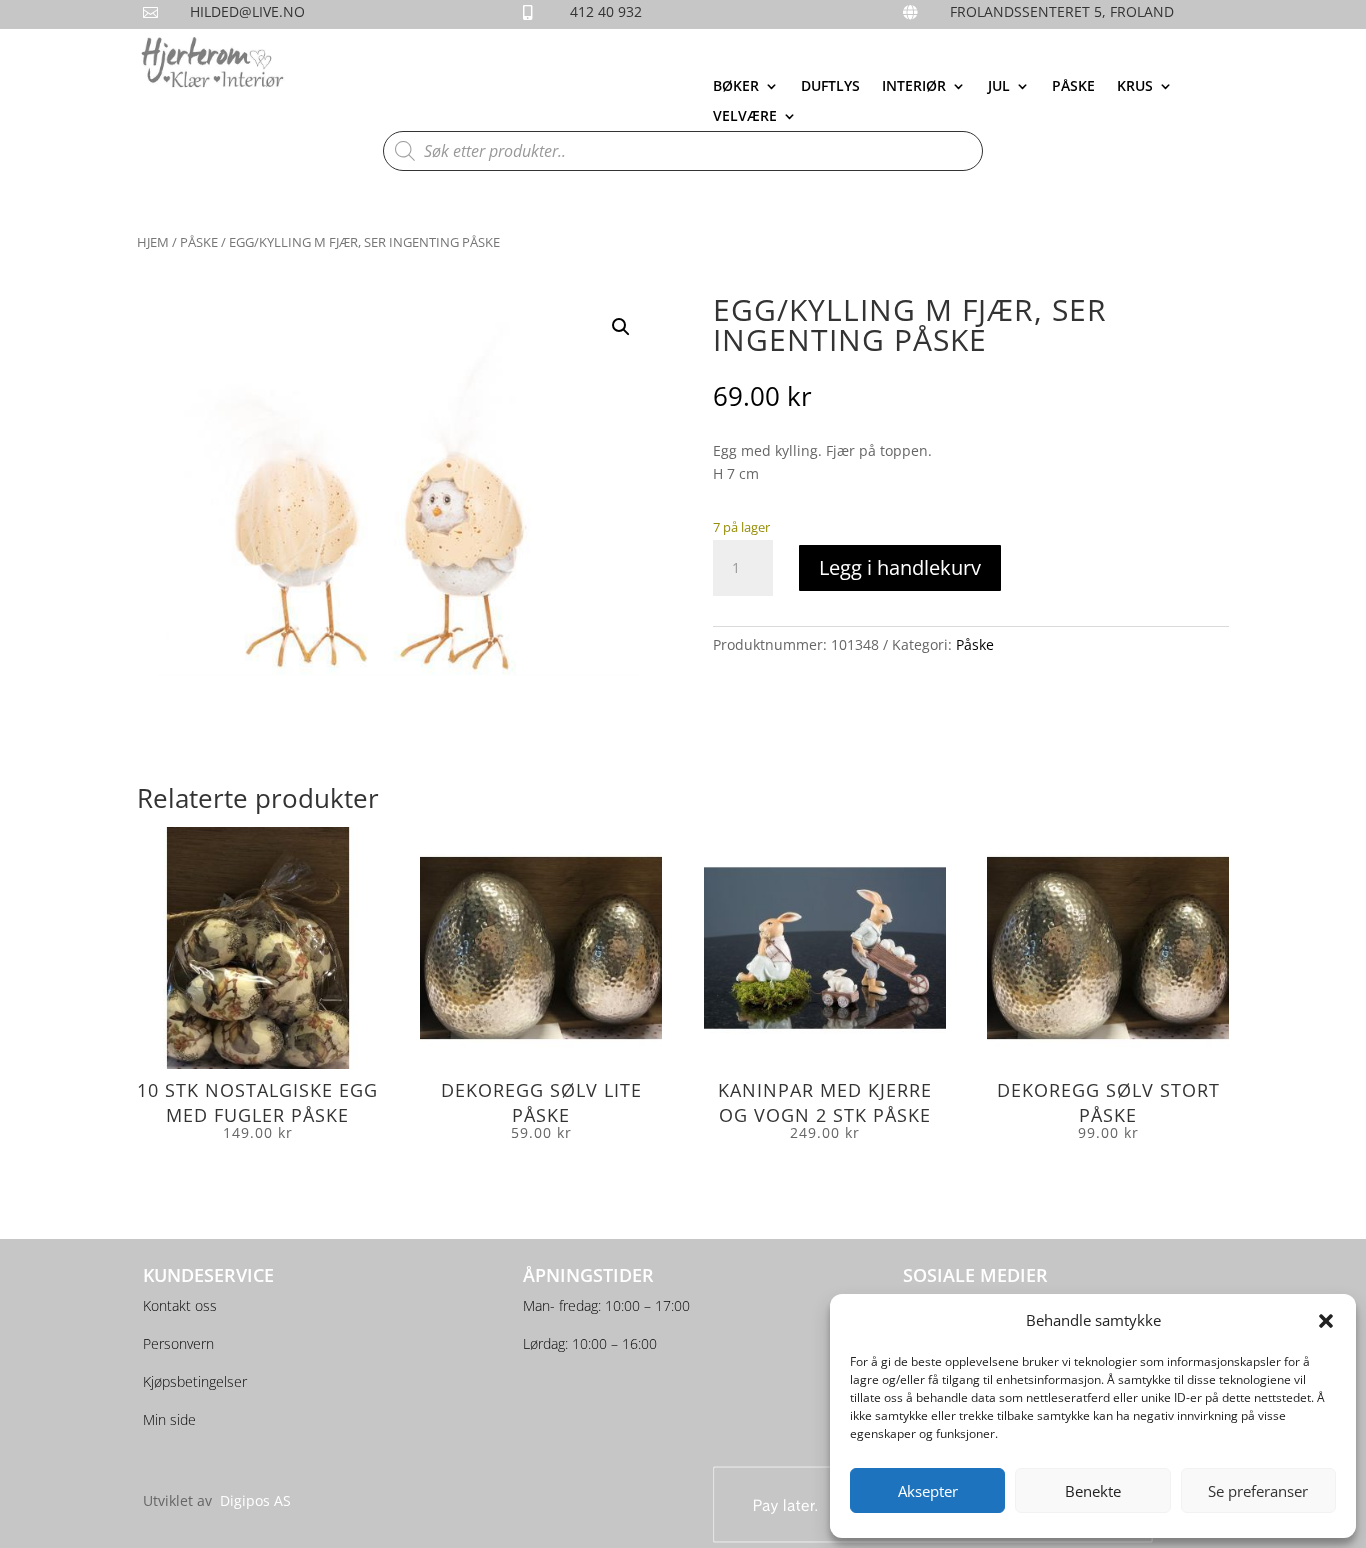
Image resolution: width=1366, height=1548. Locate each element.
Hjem (153, 242)
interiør (914, 87)
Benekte (1093, 1491)
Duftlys (830, 87)
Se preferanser (1258, 1491)
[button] (1326, 1321)
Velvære (745, 117)
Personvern (178, 1343)
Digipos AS (255, 1500)
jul (999, 87)
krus (1135, 87)
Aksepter (928, 1491)
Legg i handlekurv (900, 567)
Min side (169, 1419)
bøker (736, 87)
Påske (1073, 87)
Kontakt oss (180, 1305)
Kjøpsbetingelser (195, 1381)
